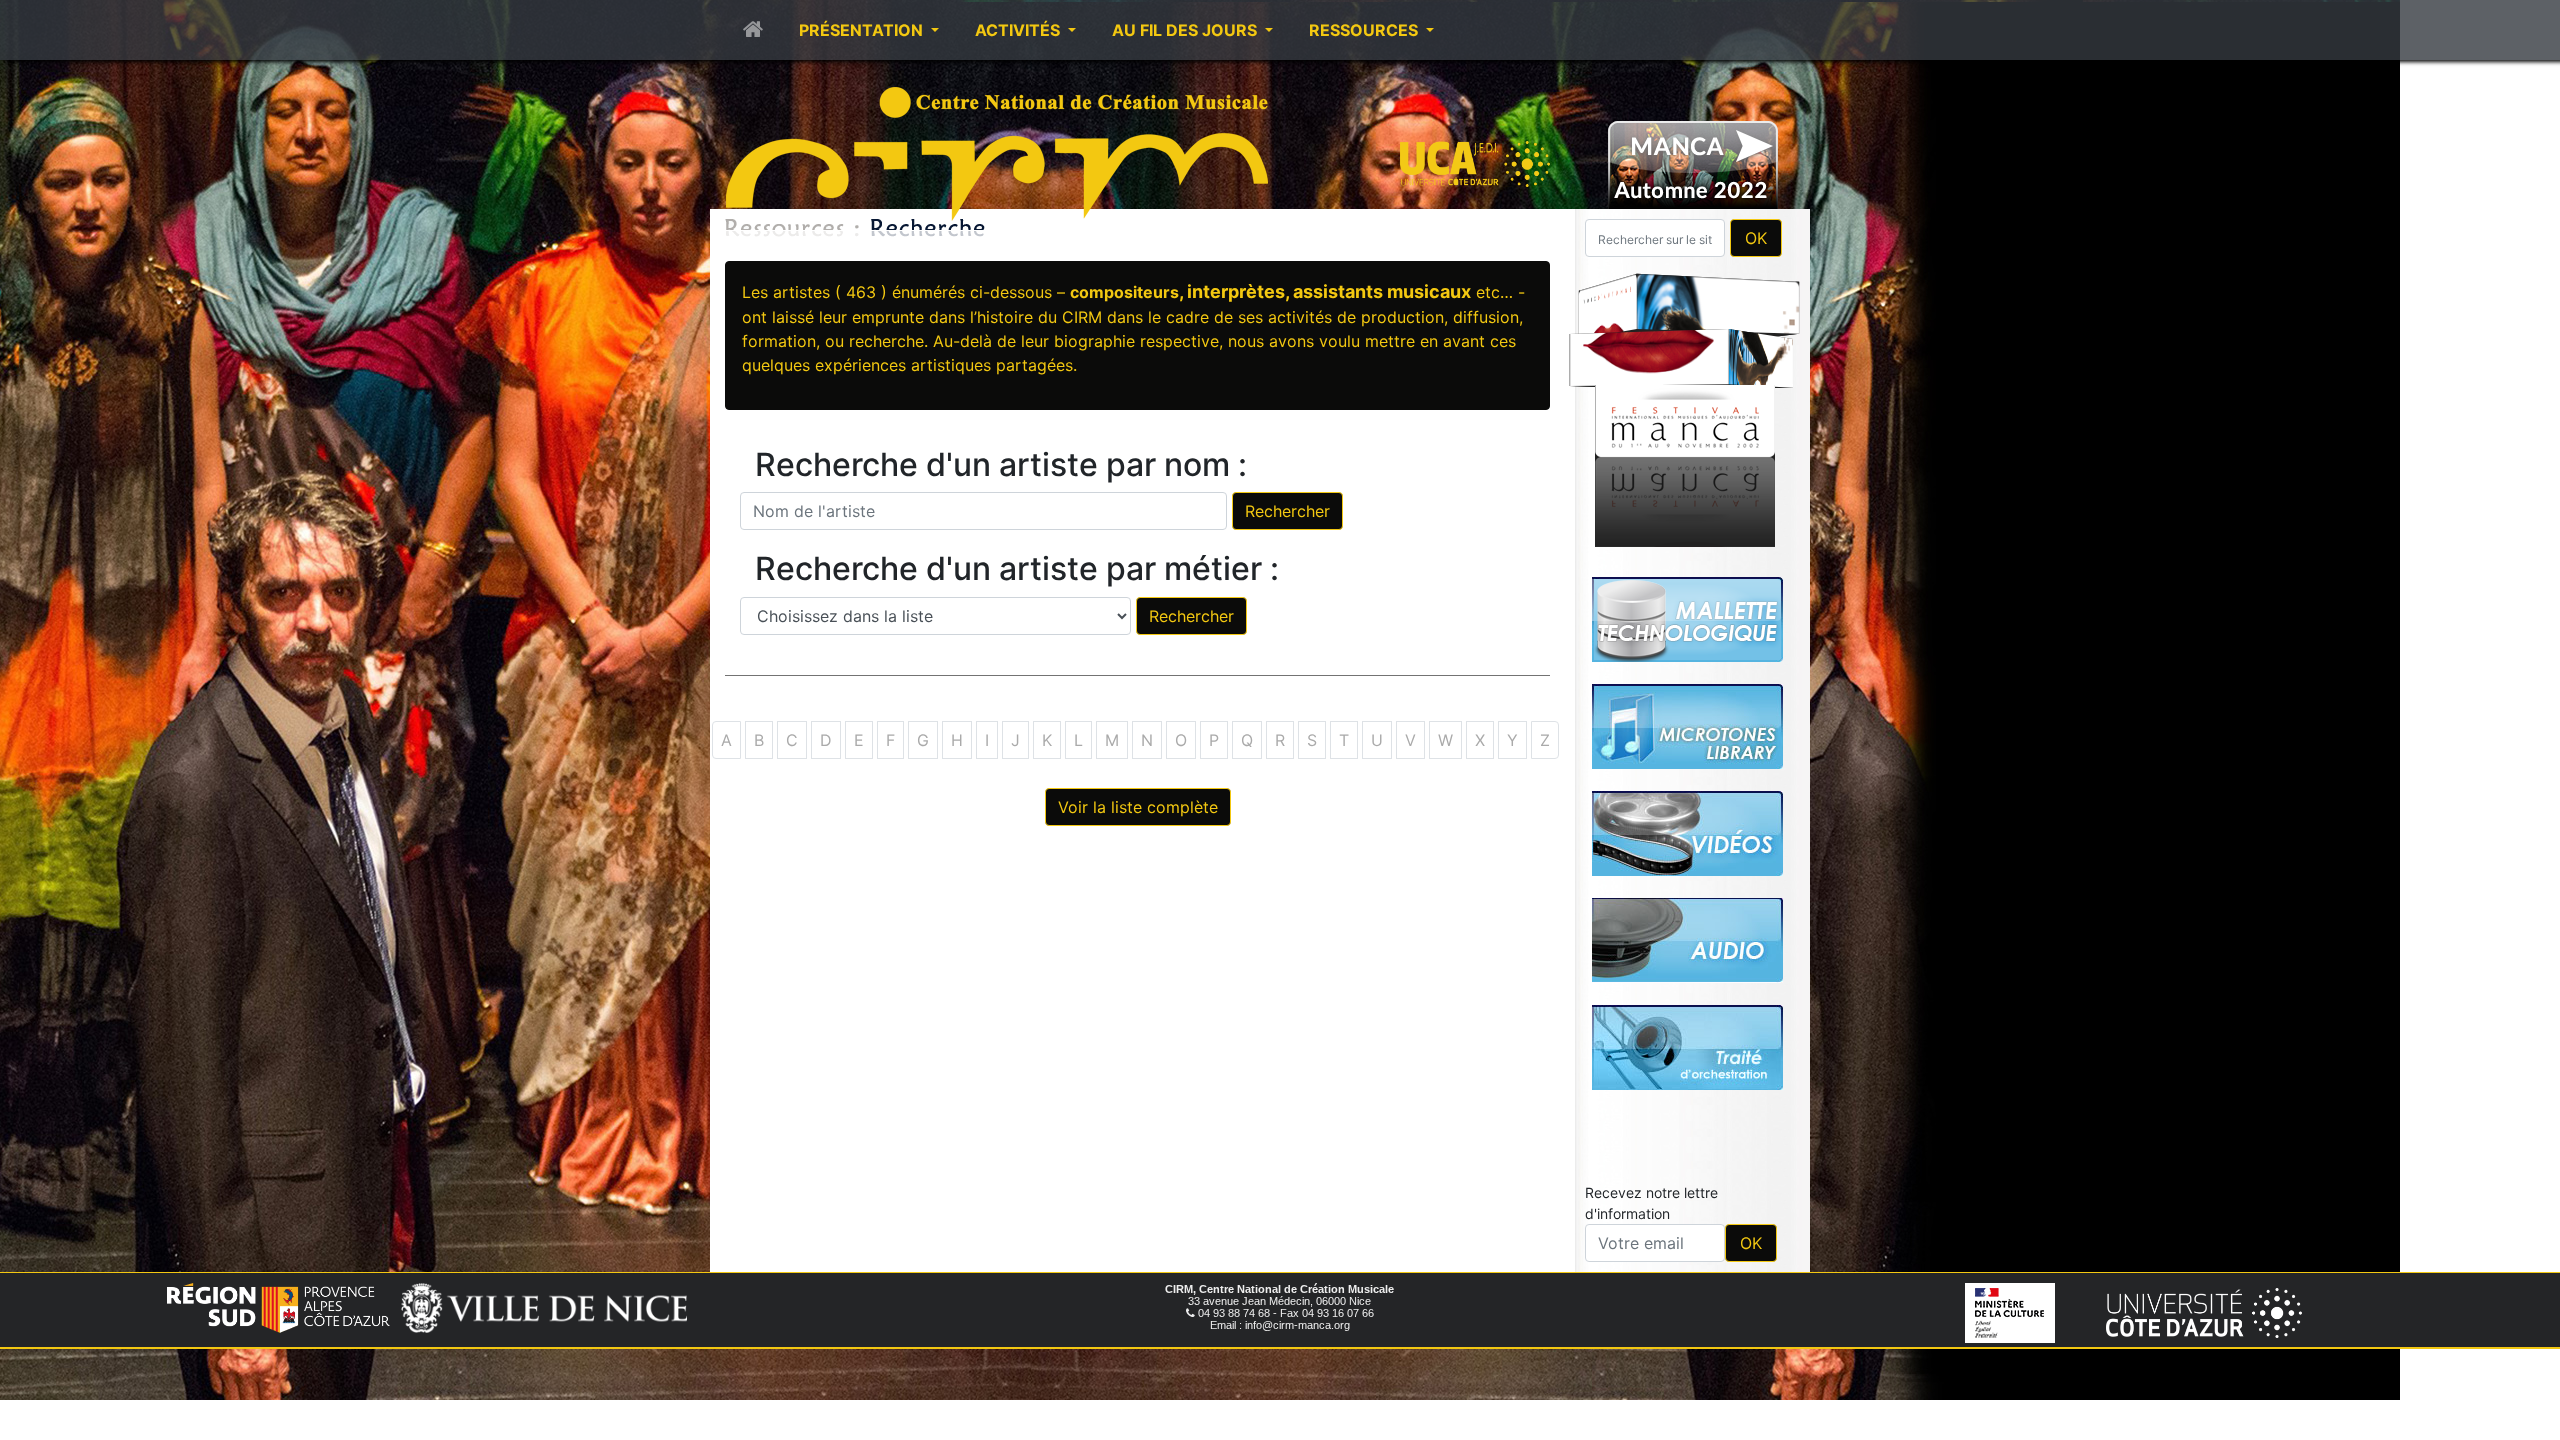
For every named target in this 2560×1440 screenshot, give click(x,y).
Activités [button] (1019, 30)
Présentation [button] (863, 30)
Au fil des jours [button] (1186, 30)
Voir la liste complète (1138, 807)
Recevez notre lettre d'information (1651, 1203)
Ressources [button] (1365, 30)
